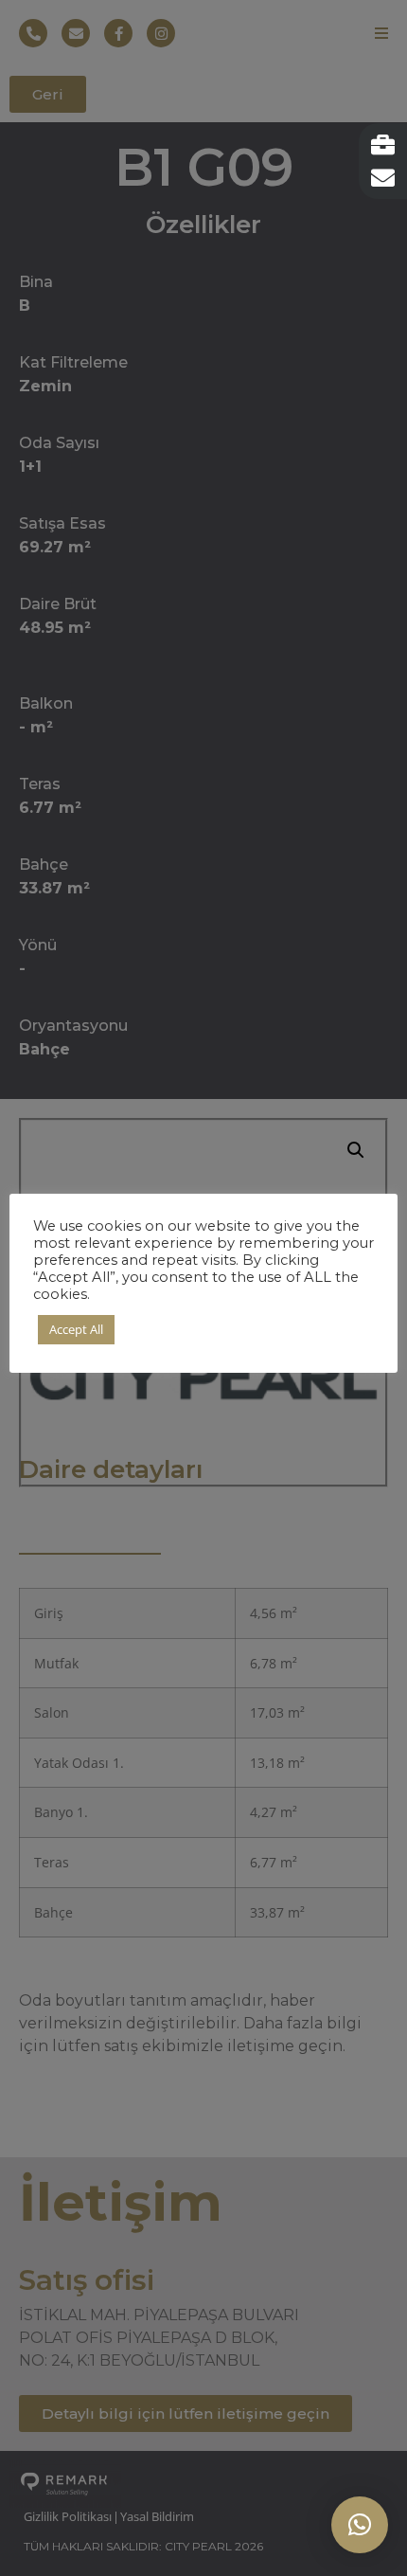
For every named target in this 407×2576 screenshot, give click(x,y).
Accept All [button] (76, 1329)
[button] (360, 2525)
